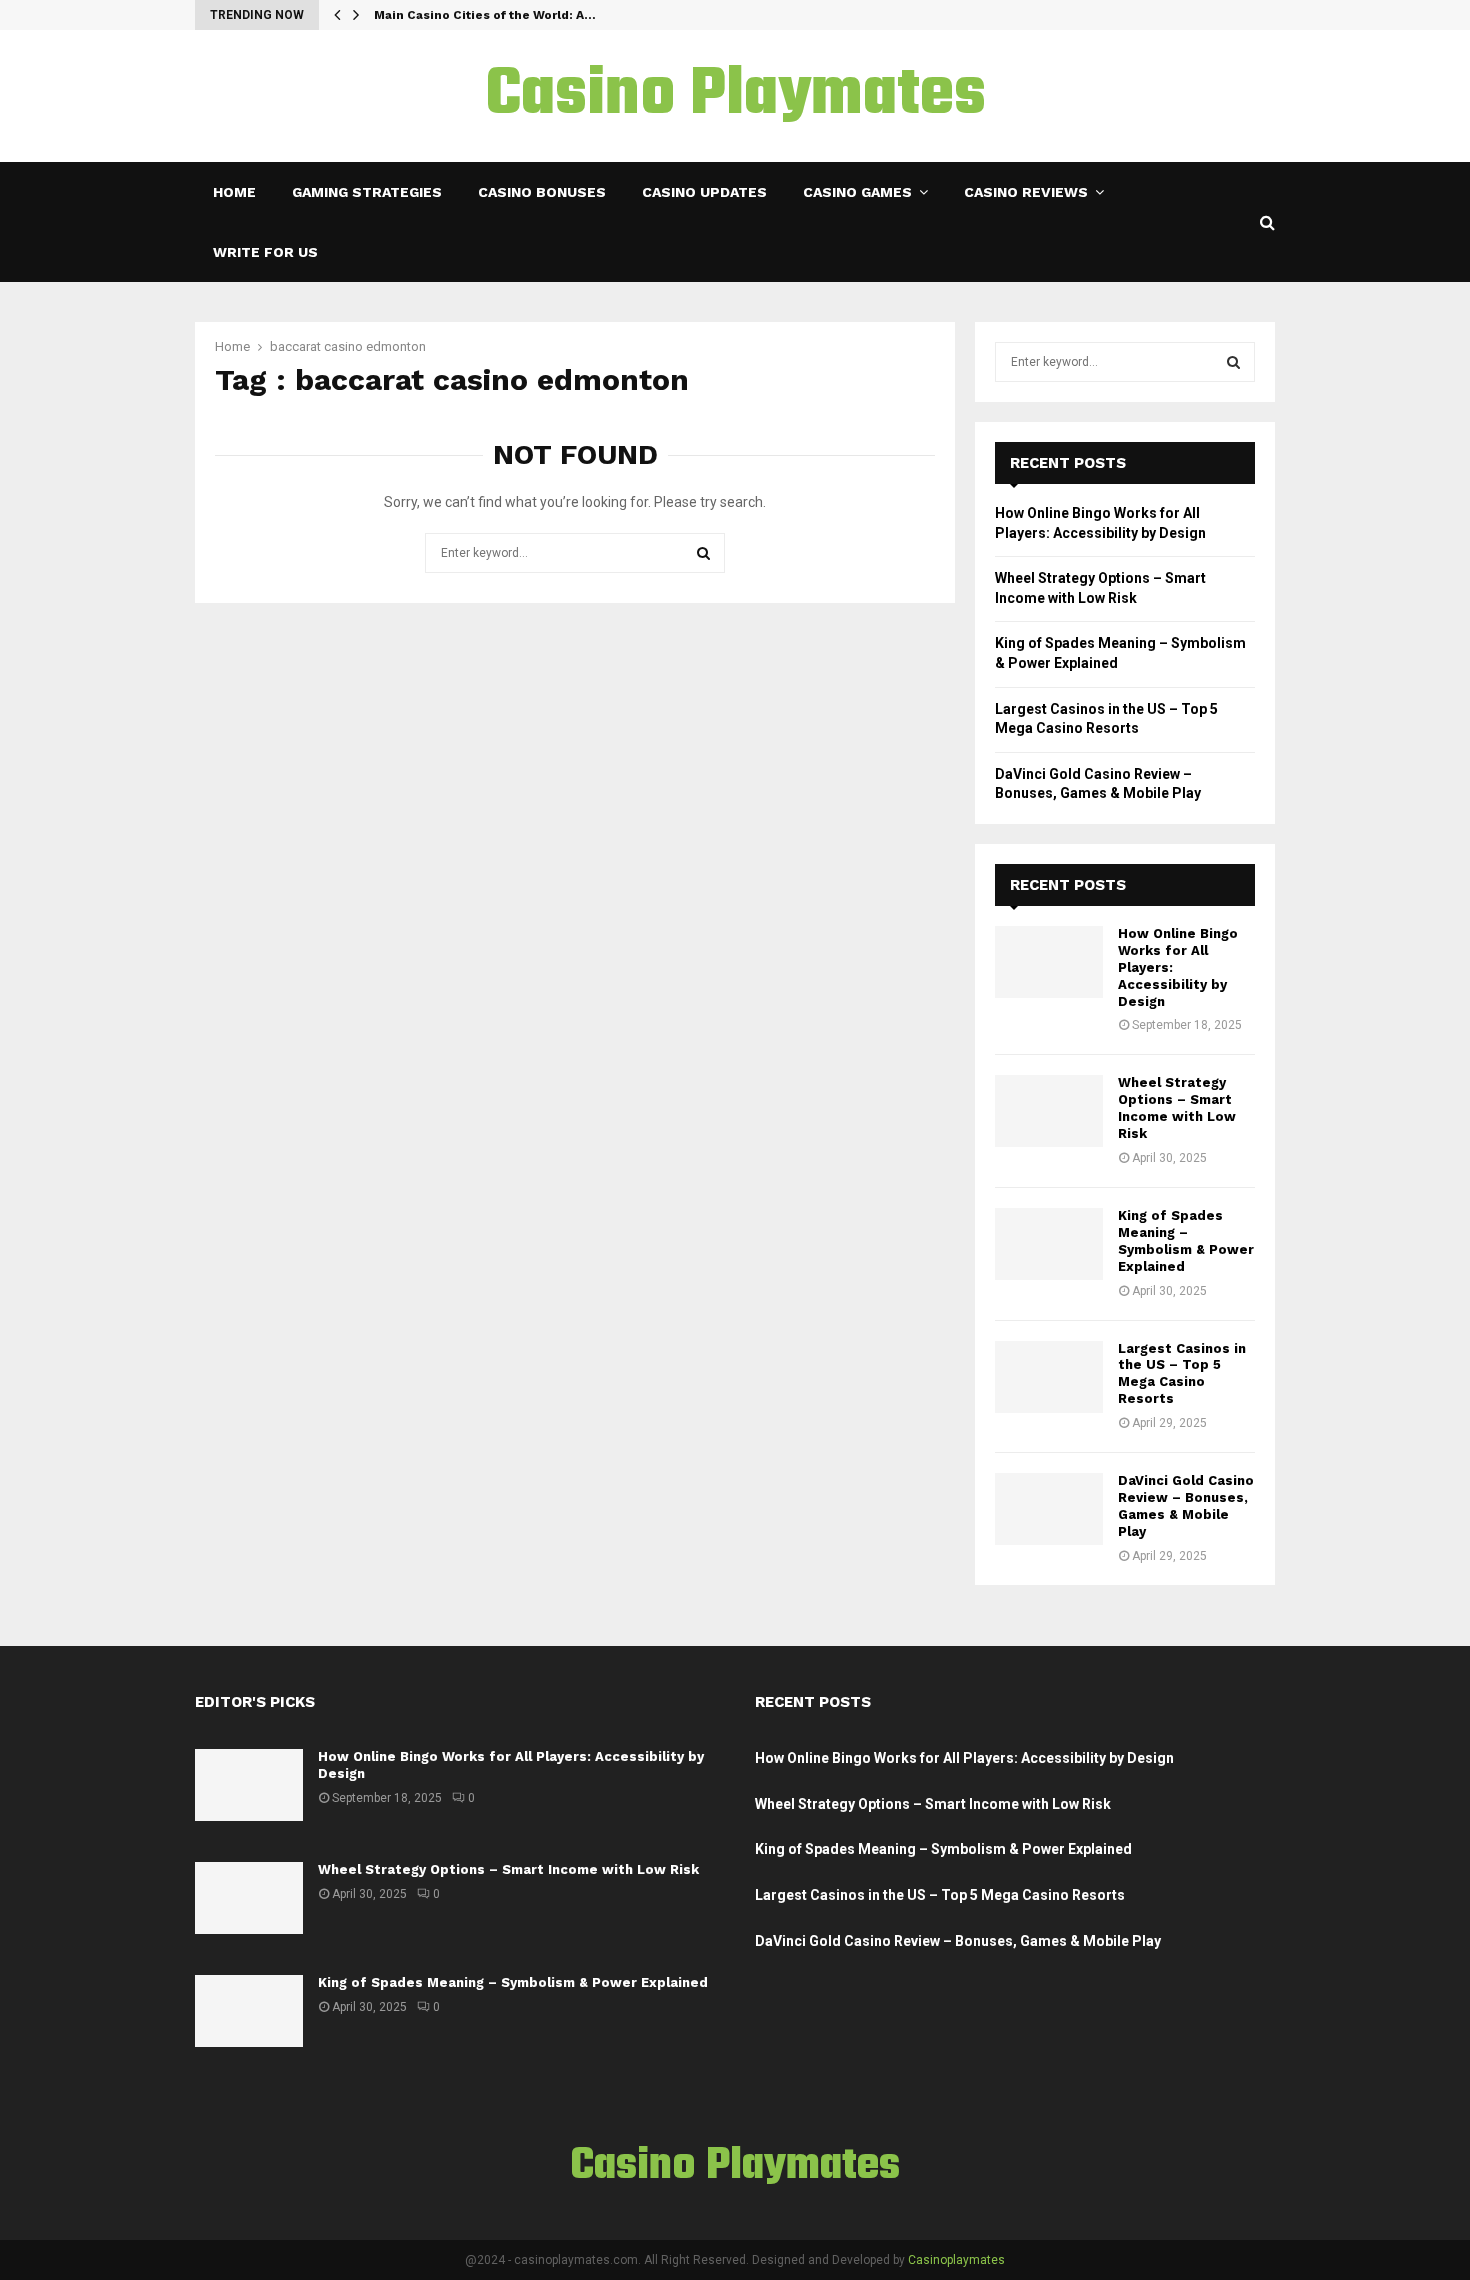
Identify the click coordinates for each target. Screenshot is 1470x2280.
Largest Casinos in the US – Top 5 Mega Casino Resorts (1182, 1374)
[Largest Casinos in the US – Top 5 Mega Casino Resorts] (1049, 1377)
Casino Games (857, 192)
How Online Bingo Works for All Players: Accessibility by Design (964, 1758)
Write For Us (265, 252)
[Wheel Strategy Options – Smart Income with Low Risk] (1049, 1111)
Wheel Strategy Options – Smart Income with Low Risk (1177, 1108)
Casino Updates (704, 192)
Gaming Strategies (367, 192)
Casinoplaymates (956, 2260)
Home (234, 192)
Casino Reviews (1026, 192)
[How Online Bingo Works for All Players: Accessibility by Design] (1049, 962)
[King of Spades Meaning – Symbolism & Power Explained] (1049, 1244)
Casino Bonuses (542, 192)
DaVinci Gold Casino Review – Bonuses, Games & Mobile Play (1186, 1506)
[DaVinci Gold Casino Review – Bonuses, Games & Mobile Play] (1049, 1509)
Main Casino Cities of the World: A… (485, 15)
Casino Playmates (735, 96)
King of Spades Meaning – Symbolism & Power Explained (1186, 1241)
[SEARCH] (1233, 362)
